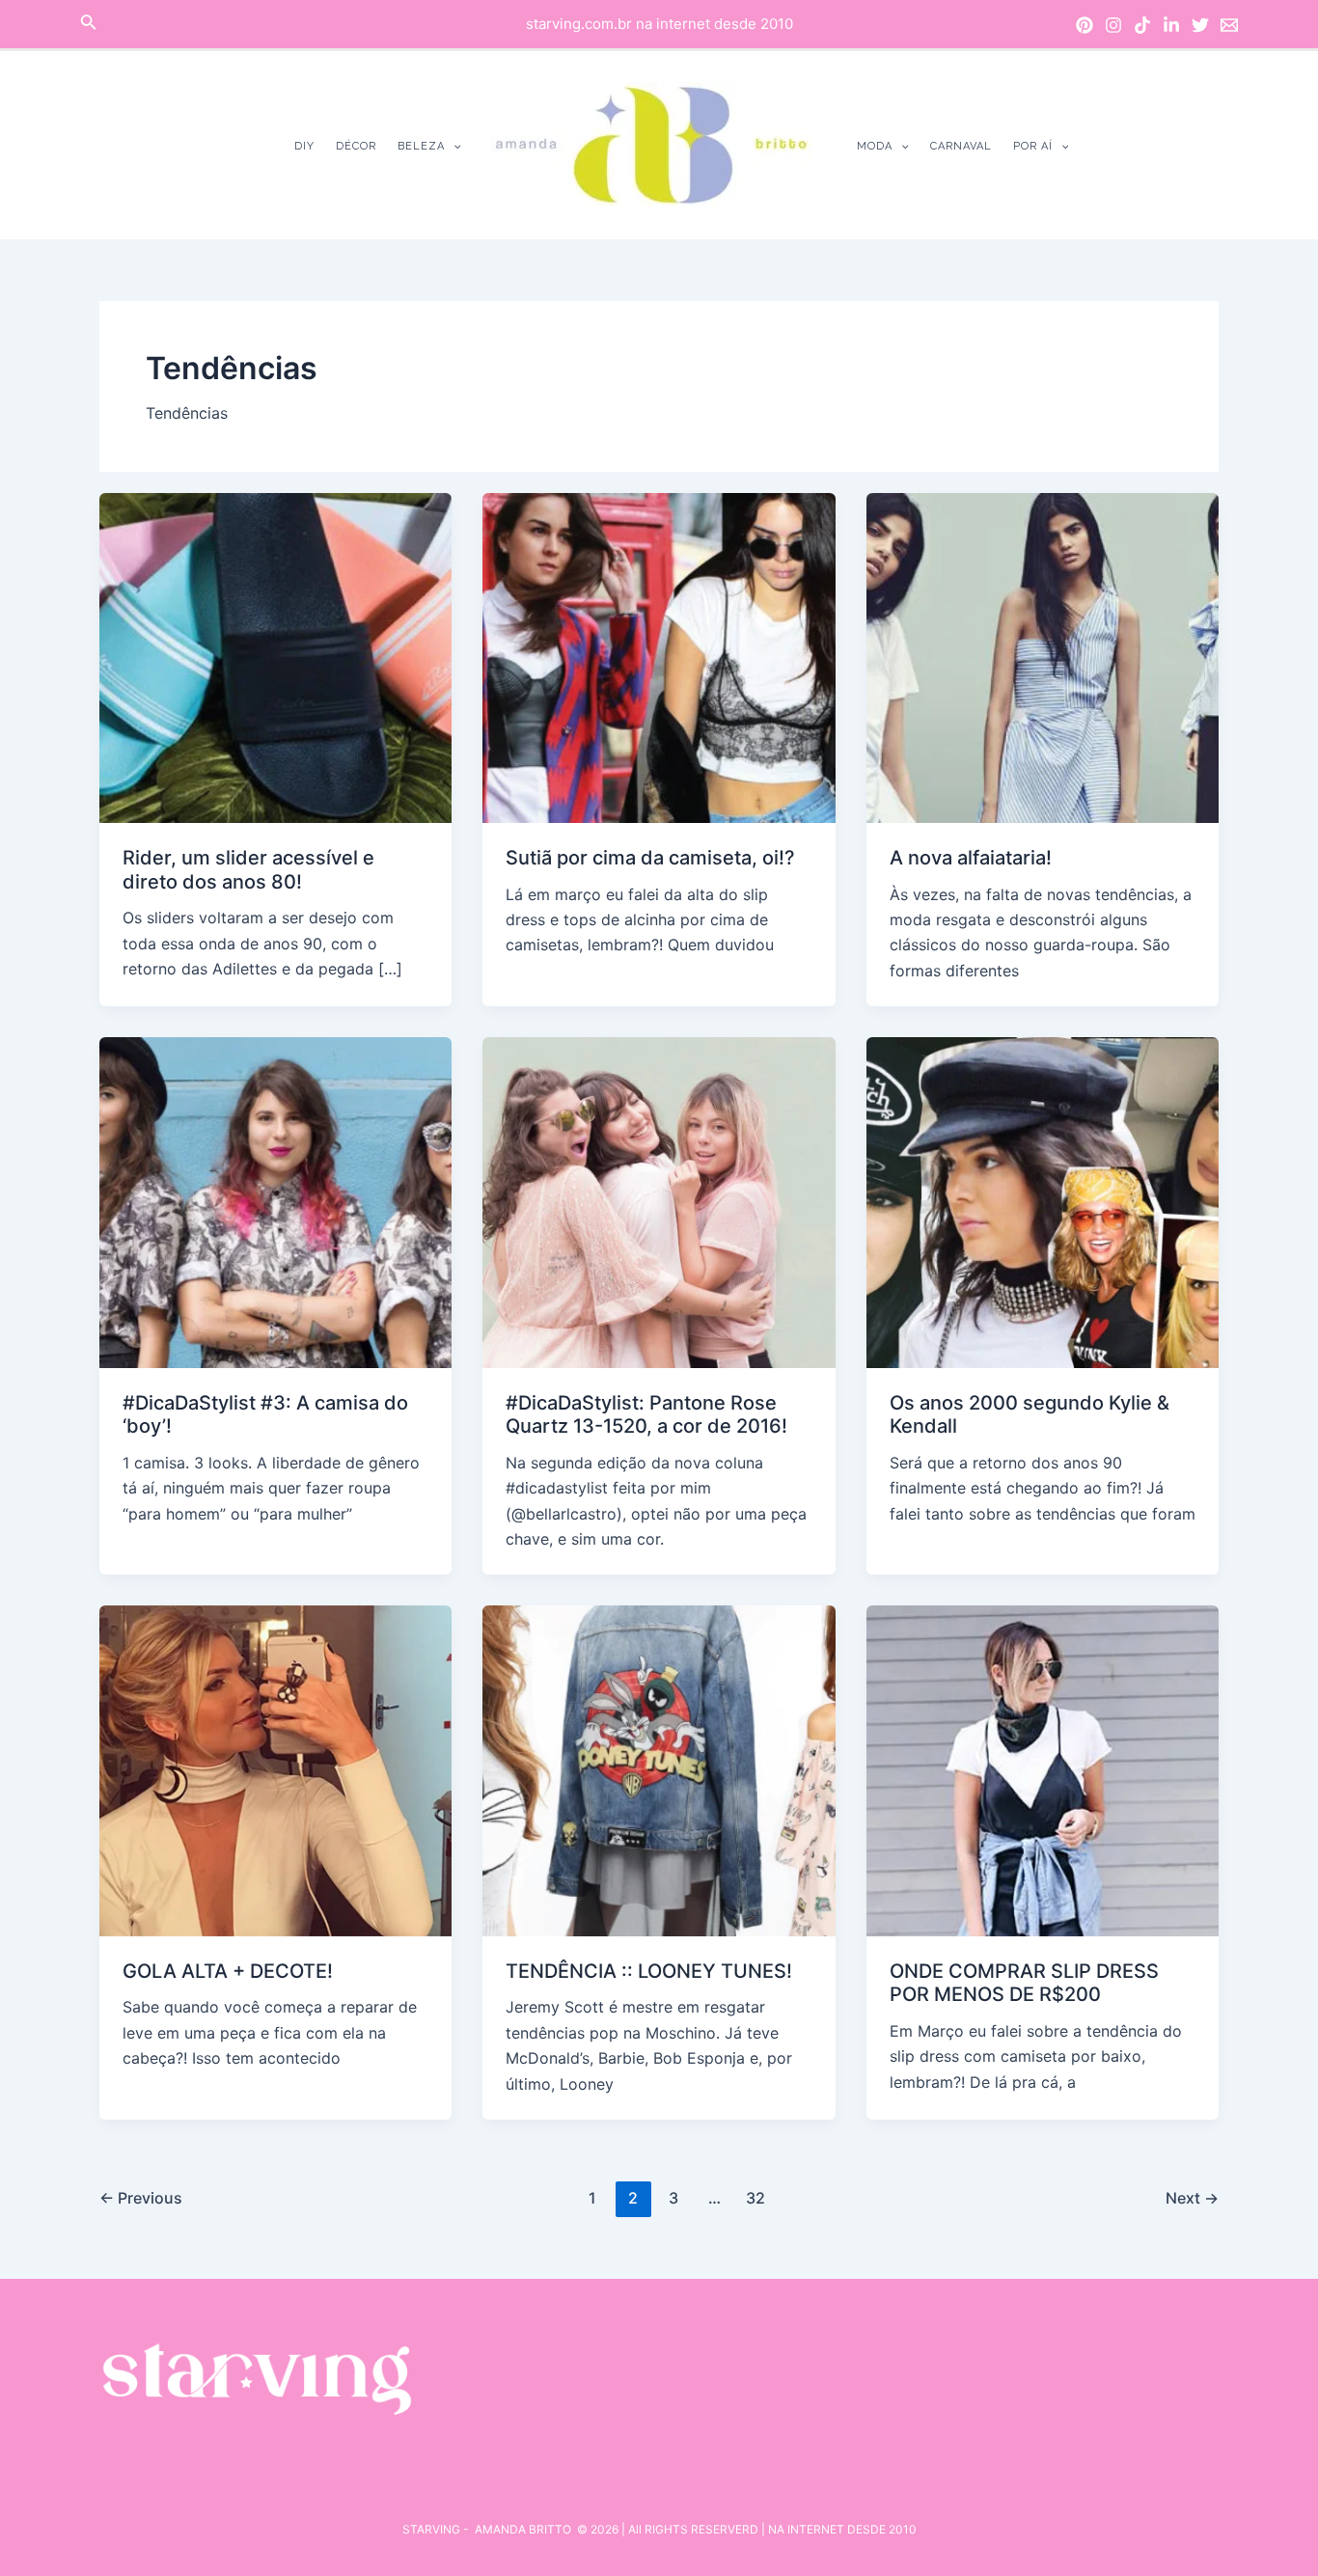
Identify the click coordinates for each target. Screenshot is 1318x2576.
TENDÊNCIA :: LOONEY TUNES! (649, 1971)
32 (755, 2198)
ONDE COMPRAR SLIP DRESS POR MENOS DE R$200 (1024, 1983)
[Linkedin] (1171, 25)
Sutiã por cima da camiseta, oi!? (650, 858)
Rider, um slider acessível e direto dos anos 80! (248, 870)
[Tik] (1142, 25)
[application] (453, 146)
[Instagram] (1113, 25)
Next (1192, 2198)
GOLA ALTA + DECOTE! (228, 1971)
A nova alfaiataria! (971, 858)
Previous (141, 2198)
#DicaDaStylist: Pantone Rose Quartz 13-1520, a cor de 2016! (646, 1415)
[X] (1200, 25)
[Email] (1229, 25)
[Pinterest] (1085, 25)
